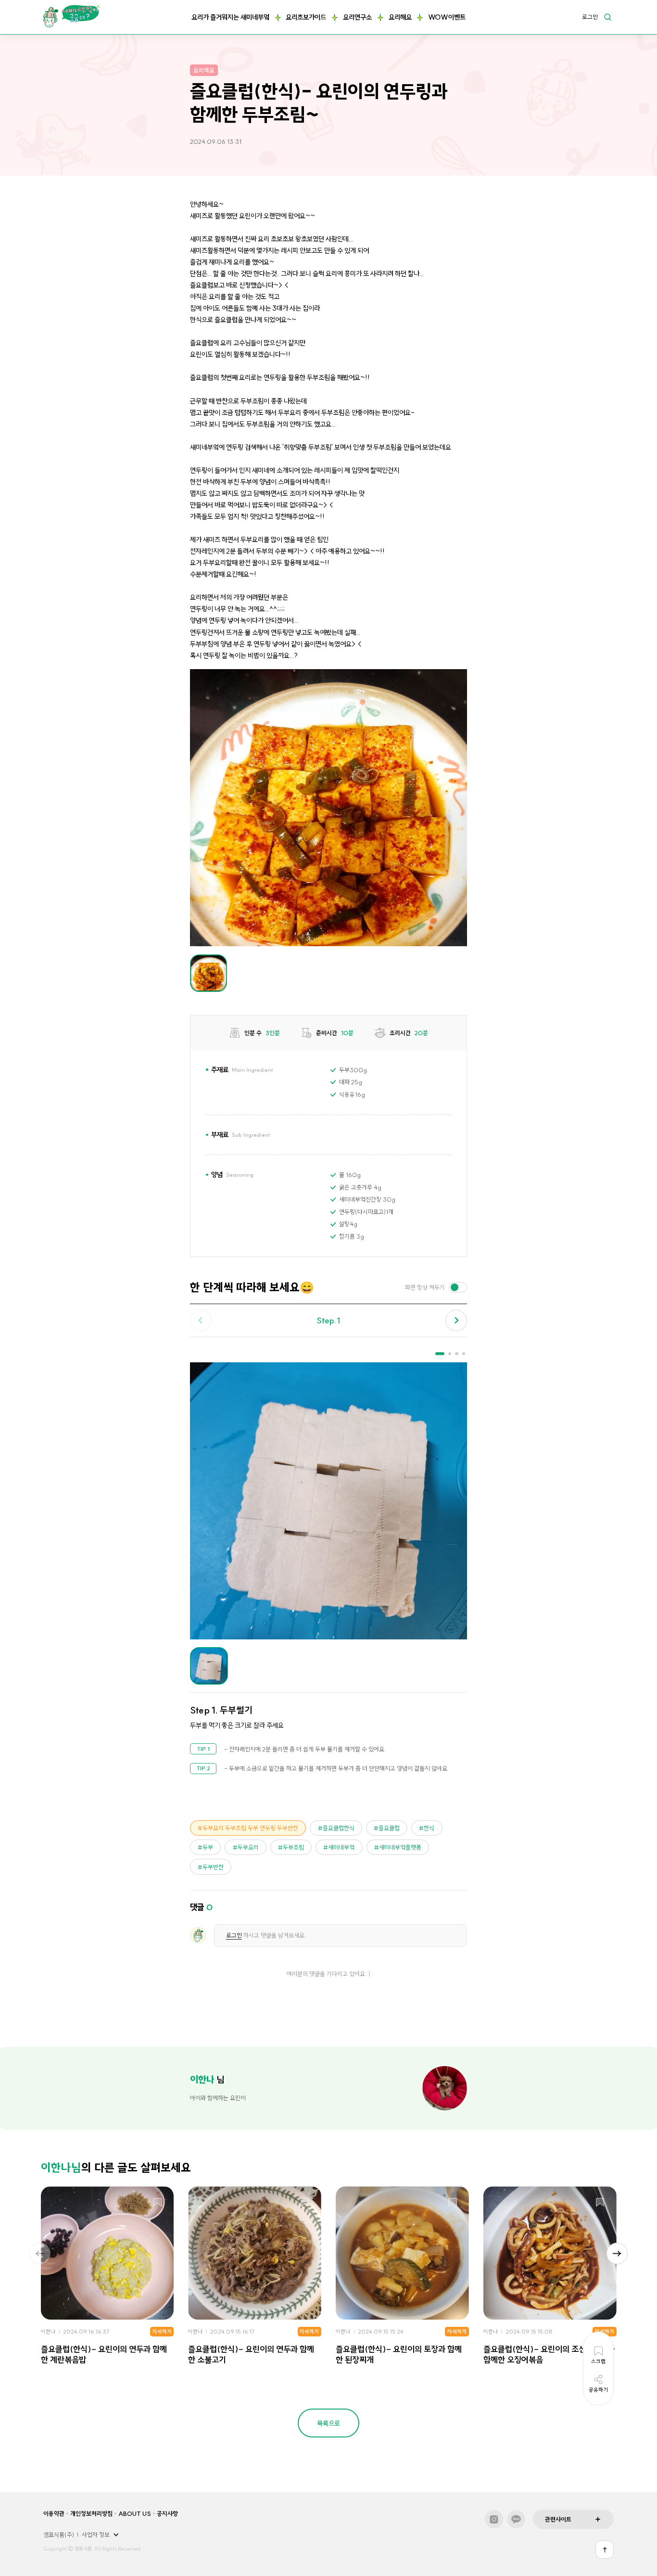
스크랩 (158, 2203)
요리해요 (400, 17)
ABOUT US (135, 2513)
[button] (456, 1321)
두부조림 (293, 1847)
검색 (607, 17)
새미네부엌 (341, 1847)
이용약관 (54, 2513)
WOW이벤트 (447, 17)
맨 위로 (605, 2550)
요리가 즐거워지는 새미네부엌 (230, 17)
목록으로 (328, 2424)
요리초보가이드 (306, 17)
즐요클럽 (389, 1828)
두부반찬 (213, 1867)
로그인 (590, 17)
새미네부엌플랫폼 (400, 1847)
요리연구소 (357, 17)
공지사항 (167, 2513)
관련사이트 (558, 2519)
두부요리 (248, 1847)
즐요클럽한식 (339, 1828)
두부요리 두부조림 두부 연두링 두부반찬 (250, 1828)
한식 (429, 1828)
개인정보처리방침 (91, 2513)
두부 (208, 1847)
